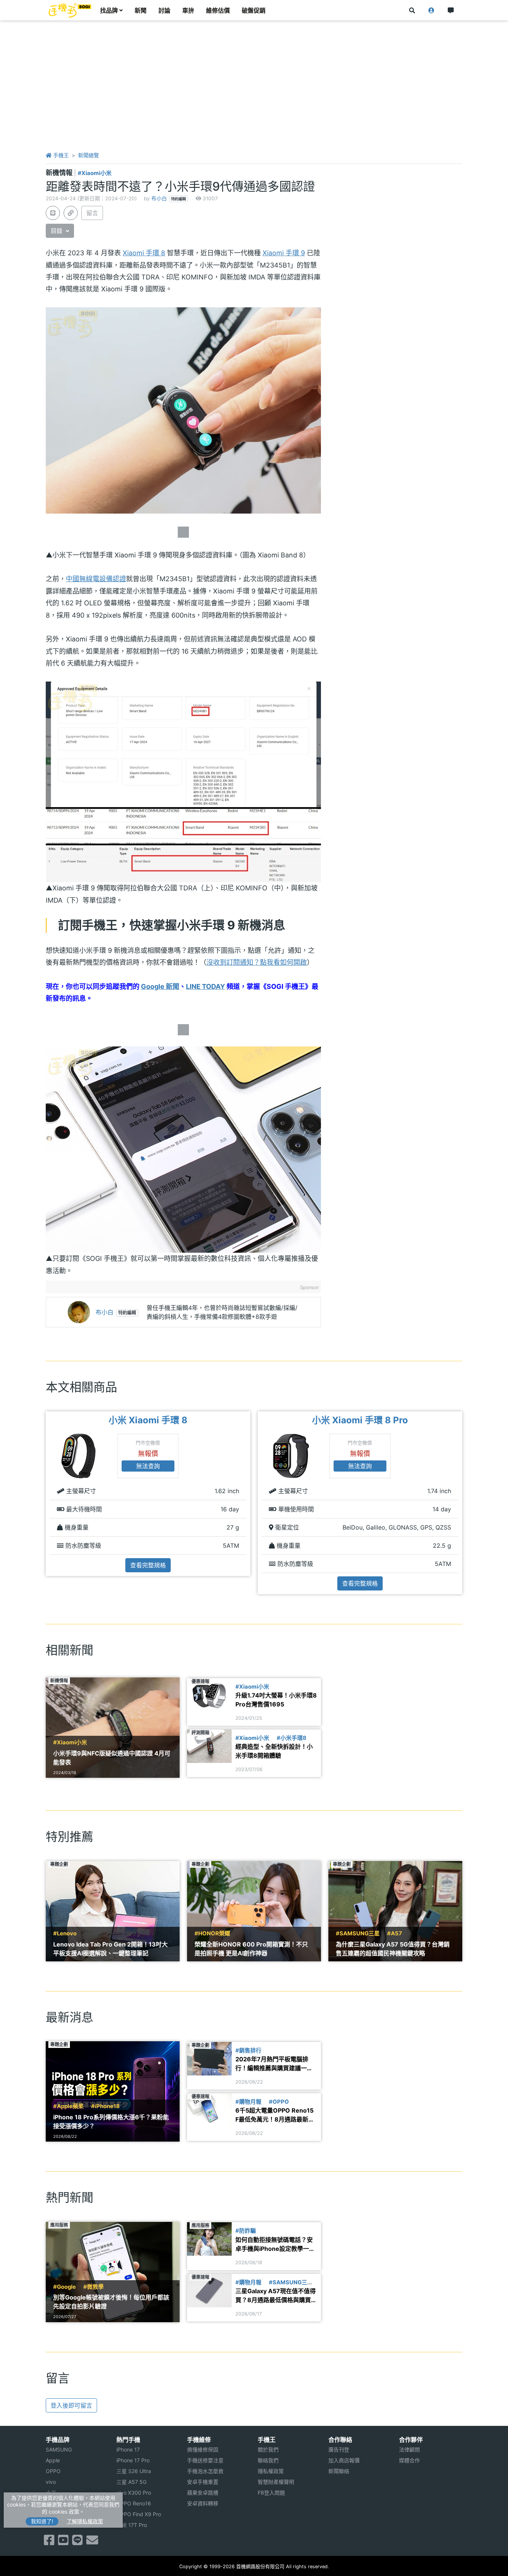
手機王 (60, 155)
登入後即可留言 (71, 2405)
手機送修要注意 (205, 2460)
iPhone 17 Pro (133, 2460)
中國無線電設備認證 (96, 579)
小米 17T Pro (132, 2525)
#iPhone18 (105, 2106)
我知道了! (42, 2521)
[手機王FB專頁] (49, 2542)
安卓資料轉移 (203, 2503)
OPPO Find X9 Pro (139, 2514)
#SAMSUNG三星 (358, 1933)
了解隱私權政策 (85, 2521)
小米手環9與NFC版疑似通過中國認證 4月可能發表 (112, 1758)
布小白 (159, 198)
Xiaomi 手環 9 (284, 253)
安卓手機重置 (203, 2482)
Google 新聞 (160, 986)
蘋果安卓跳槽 (203, 2493)
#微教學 (94, 2287)
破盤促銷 (254, 10)
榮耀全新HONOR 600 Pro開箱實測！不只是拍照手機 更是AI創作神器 (251, 1949)
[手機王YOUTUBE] (63, 2542)
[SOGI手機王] (70, 10)
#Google (65, 2287)
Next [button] (463, 1503)
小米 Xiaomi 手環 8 (148, 1420)
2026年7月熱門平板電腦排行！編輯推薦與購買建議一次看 (274, 2064)
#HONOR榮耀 (212, 1933)
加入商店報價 (344, 2460)
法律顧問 (409, 2449)
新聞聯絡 (339, 2471)
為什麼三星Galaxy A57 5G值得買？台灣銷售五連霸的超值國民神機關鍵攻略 (393, 1949)
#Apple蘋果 (68, 2106)
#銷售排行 (248, 2051)
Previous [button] (45, 1503)
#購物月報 (248, 2102)
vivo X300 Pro (134, 2493)
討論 (164, 10)
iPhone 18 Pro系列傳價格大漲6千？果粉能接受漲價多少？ (111, 2122)
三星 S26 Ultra (134, 2471)
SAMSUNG (59, 2449)
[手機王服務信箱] (92, 2542)
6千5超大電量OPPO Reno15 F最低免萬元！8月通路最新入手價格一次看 (275, 2115)
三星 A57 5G (131, 2482)
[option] (148, 1494)
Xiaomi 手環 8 (144, 253)
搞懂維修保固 (203, 2449)
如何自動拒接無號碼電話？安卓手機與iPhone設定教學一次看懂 (275, 2245)
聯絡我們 (268, 2460)
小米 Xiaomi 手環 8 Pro (360, 1420)
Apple (53, 2460)
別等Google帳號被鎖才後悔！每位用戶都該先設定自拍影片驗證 (111, 2302)
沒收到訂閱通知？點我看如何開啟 (257, 962)
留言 (92, 213)
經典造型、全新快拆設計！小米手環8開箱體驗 (274, 1751)
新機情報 (60, 173)
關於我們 (268, 2449)
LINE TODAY (205, 986)
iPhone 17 (128, 2449)
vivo (51, 2482)
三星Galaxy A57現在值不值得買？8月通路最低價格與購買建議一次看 (276, 2296)
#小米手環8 (292, 1738)
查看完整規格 (148, 1565)
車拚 (188, 10)
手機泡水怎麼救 (205, 2471)
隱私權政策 (271, 2471)
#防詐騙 (246, 2231)
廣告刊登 (339, 2449)
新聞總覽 (89, 155)
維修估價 (218, 10)
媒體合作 (409, 2460)
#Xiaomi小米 (95, 173)
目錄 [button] (57, 231)
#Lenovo (65, 1933)
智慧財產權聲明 (276, 2482)
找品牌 (109, 10)
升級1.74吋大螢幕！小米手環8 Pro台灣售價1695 (276, 1700)
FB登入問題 (271, 2493)
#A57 (395, 1933)
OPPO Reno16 (134, 2503)
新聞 (141, 10)
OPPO (53, 2471)
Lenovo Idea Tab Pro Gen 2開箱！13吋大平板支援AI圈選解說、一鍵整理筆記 (110, 1949)
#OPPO (279, 2102)
